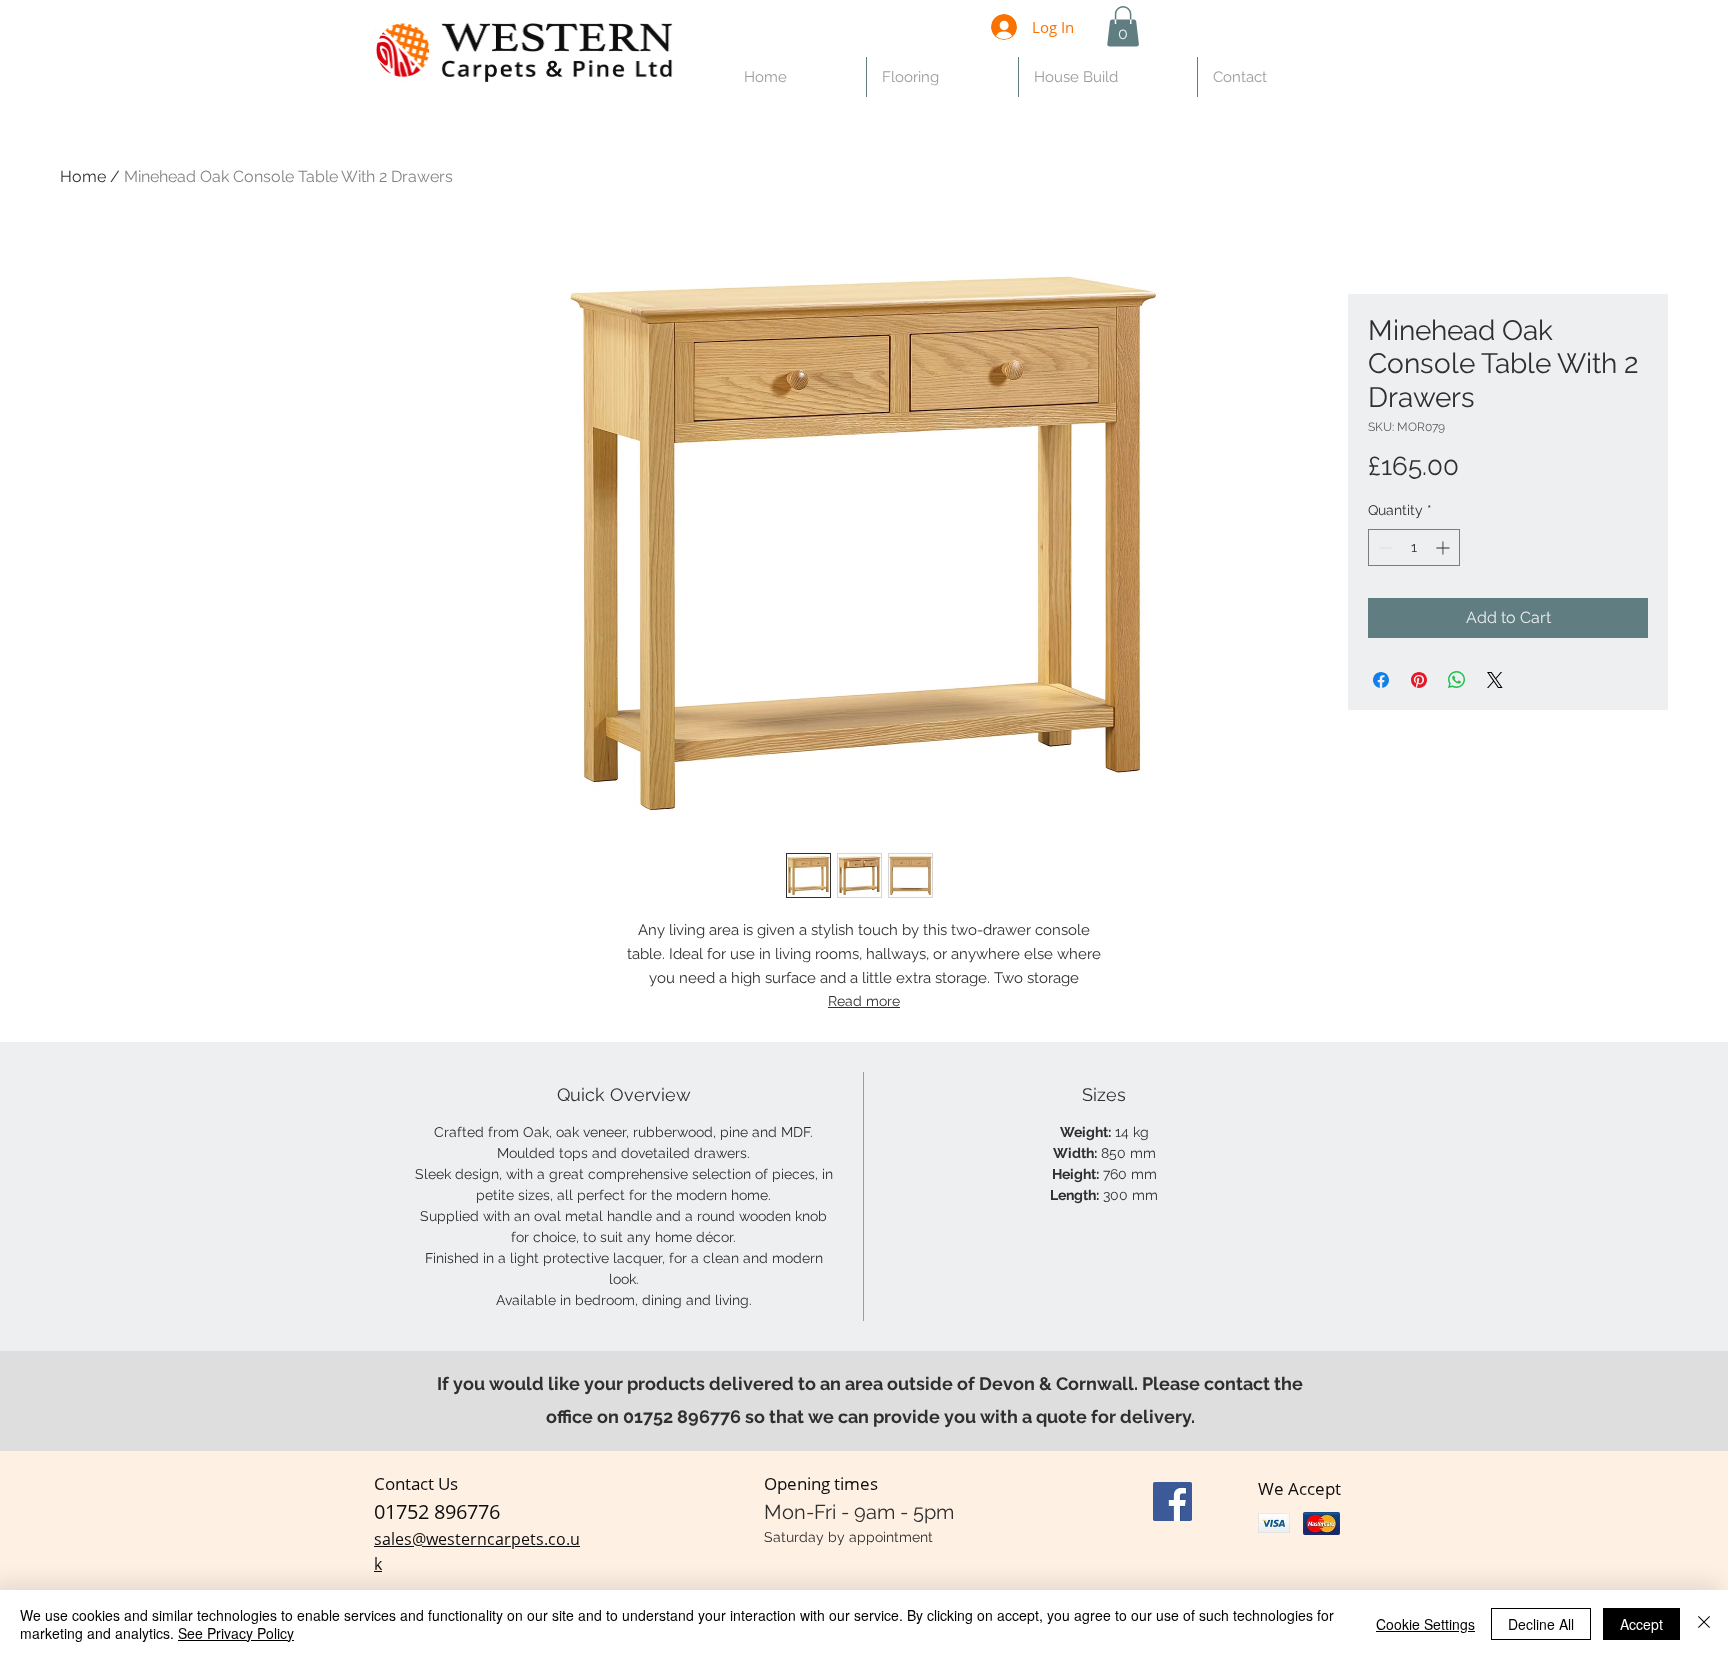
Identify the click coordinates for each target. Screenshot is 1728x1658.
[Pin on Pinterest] (1419, 680)
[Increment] (1444, 547)
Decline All (1541, 1624)
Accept (1641, 1624)
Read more (864, 1001)
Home (83, 176)
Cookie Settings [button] (1425, 1624)
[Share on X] (1495, 680)
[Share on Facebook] (1381, 680)
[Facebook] (1172, 1501)
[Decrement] (1383, 547)
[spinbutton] (1414, 547)
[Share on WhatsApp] (1457, 680)
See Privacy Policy (236, 1633)
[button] (1123, 26)
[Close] (1704, 1624)
